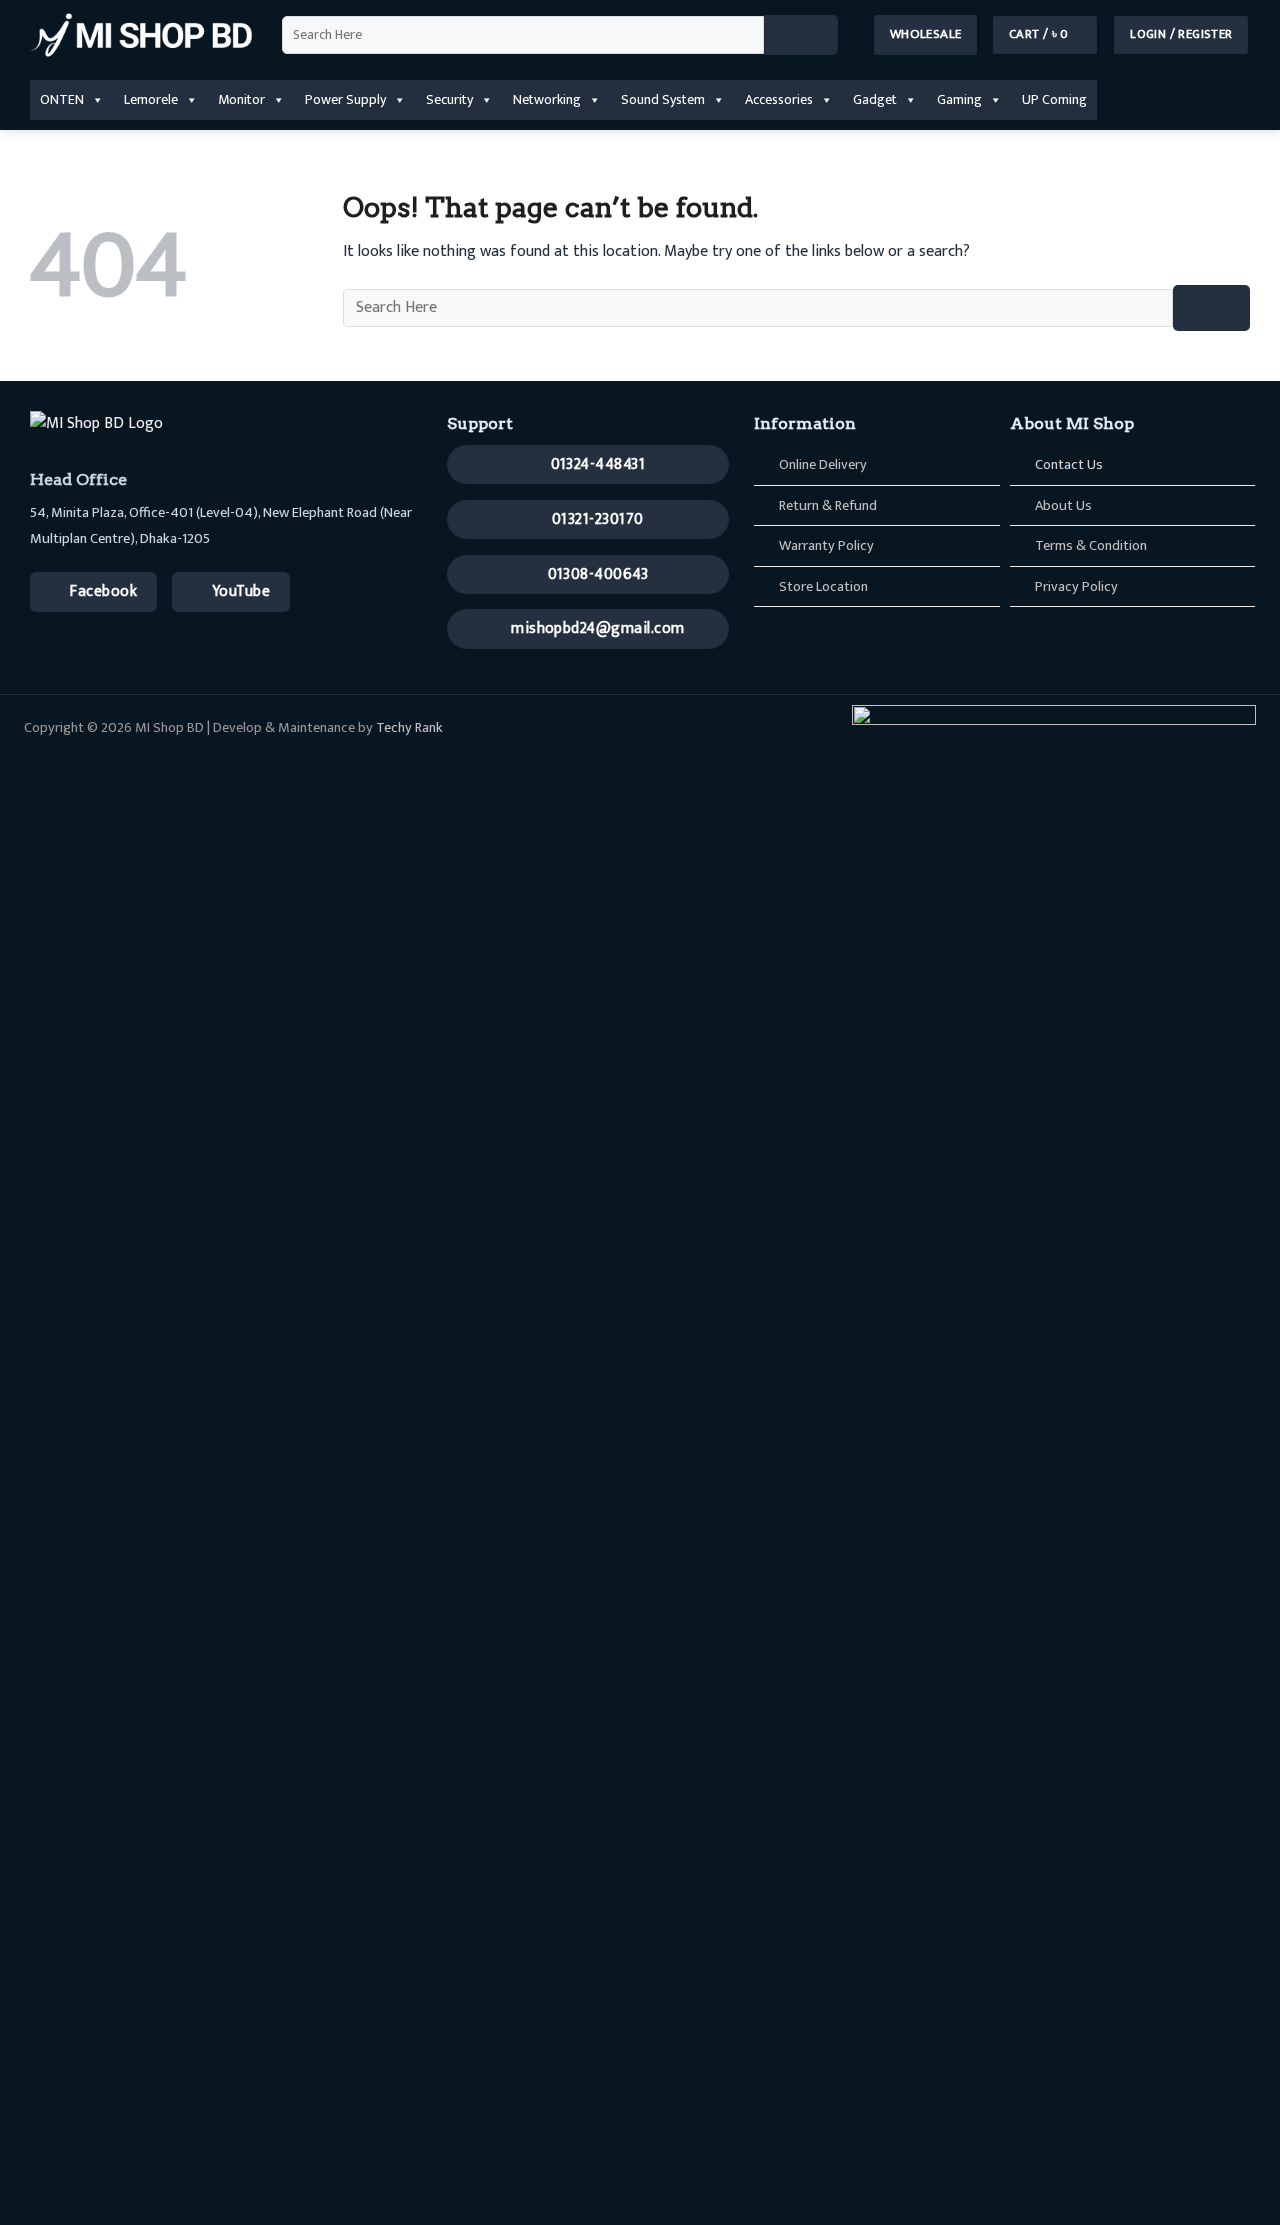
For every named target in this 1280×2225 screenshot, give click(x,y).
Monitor (241, 99)
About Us (1063, 506)
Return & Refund (828, 506)
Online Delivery (823, 465)
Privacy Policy (1076, 587)
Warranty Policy (826, 546)
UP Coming (1054, 99)
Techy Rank (409, 728)
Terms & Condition (1091, 546)
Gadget (875, 99)
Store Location (823, 587)
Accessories (779, 99)
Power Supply (345, 99)
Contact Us (1069, 465)
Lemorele (151, 99)
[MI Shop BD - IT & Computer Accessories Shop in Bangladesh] (141, 35)
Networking (547, 99)
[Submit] (801, 35)
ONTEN (62, 99)
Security (449, 99)
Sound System (663, 99)
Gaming (959, 99)
